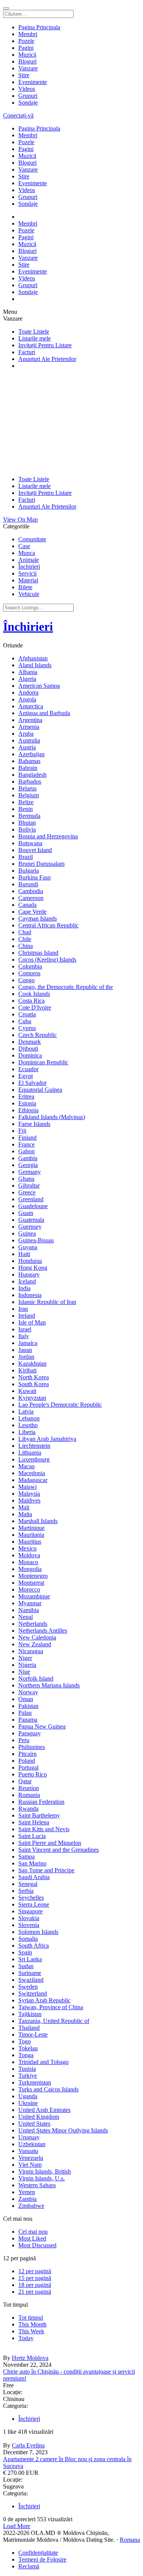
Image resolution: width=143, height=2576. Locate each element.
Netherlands (33, 1624)
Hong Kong (33, 1268)
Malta (25, 1514)
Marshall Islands (38, 1521)
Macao (27, 1466)
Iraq (23, 1309)
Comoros (29, 973)
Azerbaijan (31, 754)
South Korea (34, 1384)
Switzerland (33, 1993)
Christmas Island (38, 953)
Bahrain (28, 768)
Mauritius (30, 1542)
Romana (130, 2540)
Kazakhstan (32, 1364)
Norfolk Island (36, 1678)
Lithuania (30, 1453)
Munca (27, 553)
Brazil (26, 857)
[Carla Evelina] (71, 2439)
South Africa (34, 1946)
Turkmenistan (35, 2082)
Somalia (28, 1939)
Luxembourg (34, 1459)
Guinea (27, 1233)
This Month (32, 2324)
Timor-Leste (33, 2035)
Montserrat (31, 1583)
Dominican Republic (43, 1062)
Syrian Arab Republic (44, 2000)
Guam (26, 1213)
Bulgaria (29, 871)
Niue (24, 1672)
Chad (25, 932)
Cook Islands (34, 994)
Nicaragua (31, 1651)
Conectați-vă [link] (18, 115)
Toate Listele (34, 332)
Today (26, 2338)
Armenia (29, 727)
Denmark (30, 1042)
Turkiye (28, 2076)
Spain (25, 1952)
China (26, 946)
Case (24, 546)
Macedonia (32, 1473)
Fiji (22, 1131)
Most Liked (32, 2238)
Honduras (30, 1261)
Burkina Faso (35, 877)
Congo (27, 980)
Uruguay (29, 2137)
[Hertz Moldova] (71, 2351)
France (27, 1144)
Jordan (26, 1357)
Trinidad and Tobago (43, 2062)
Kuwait (27, 1391)
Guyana (28, 1247)
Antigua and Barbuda (44, 713)
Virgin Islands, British (45, 2171)
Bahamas (29, 761)
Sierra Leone (34, 1904)
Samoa (27, 1856)
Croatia (27, 1014)
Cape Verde (32, 912)
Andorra (28, 692)
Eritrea (26, 1096)
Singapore (31, 1911)
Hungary (29, 1274)
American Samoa (39, 686)
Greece (27, 1192)
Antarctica (31, 706)
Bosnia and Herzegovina (48, 836)
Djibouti (28, 1049)
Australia (29, 740)
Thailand (29, 2028)
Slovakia (29, 1918)
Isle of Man (32, 1322)
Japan (25, 1350)
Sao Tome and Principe (46, 1870)
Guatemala (31, 1220)
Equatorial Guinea (40, 1090)
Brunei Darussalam (41, 864)
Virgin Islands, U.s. (42, 2178)
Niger (25, 1658)
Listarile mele (35, 338)
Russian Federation (41, 1802)
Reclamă (29, 2566)
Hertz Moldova (30, 2358)
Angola (27, 699)
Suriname (30, 1973)
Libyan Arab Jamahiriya (47, 1439)
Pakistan (28, 1706)
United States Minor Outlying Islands (63, 2130)
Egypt (26, 1076)
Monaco (28, 1562)
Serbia (26, 1891)
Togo (25, 2041)
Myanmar (30, 1603)
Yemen (27, 2192)
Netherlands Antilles (43, 1631)
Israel (25, 1329)
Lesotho (28, 1425)
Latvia (26, 1411)
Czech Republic (38, 1035)
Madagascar (33, 1480)
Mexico (27, 1548)
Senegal (28, 1884)
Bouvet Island (35, 850)
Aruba (26, 734)
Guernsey (30, 1227)
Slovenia (29, 1925)
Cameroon (31, 898)
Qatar (25, 1781)
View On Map (20, 519)
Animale (29, 560)
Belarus (27, 788)
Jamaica (28, 1343)
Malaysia (29, 1494)
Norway (28, 1692)
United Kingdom (39, 2117)
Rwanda (28, 1809)
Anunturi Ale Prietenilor (47, 359)
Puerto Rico (33, 1774)
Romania (29, 1795)
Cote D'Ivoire (35, 1007)
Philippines (32, 1747)
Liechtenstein (34, 1446)
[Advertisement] (71, 423)
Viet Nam (30, 2165)
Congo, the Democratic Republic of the (66, 987)
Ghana (26, 1179)
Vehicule (29, 594)
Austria (27, 747)
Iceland (27, 1281)
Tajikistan (30, 2014)
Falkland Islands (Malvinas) (52, 1117)
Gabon (27, 1151)
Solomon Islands (38, 1932)
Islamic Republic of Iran (47, 1302)
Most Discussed (37, 2245)
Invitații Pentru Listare (45, 345)
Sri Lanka (30, 1959)
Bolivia (27, 829)
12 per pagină (35, 2271)
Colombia (30, 966)
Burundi (28, 884)
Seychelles (31, 1898)
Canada (27, 905)
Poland (27, 1761)
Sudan (26, 1966)
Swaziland (31, 1980)
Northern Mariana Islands (49, 1685)
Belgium (29, 795)
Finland (27, 1138)
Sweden (28, 1987)
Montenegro (33, 1576)
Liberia (27, 1432)
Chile (25, 939)
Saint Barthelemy (39, 1815)
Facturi (27, 352)
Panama (28, 1720)
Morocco (29, 1589)
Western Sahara (37, 2185)
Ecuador (28, 1069)
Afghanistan (33, 658)
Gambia (28, 1158)
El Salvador (32, 1083)
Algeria (27, 679)
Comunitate (32, 539)
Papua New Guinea (42, 1726)
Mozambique (34, 1596)
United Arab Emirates (44, 2110)
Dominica (30, 1055)
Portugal (28, 1767)
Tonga (26, 2055)
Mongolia (30, 1569)
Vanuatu (28, 2151)
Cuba (25, 1021)
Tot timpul (31, 2318)
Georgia (28, 1165)
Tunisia (27, 2069)
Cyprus (27, 1028)
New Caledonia (37, 1637)
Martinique (31, 1528)
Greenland (31, 1199)
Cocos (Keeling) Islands (47, 960)
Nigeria (27, 1665)
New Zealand (35, 1644)
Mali (24, 1507)
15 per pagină (35, 2278)
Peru (24, 1740)
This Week (31, 2331)
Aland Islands (35, 665)
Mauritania (31, 1535)
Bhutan (27, 823)
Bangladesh (32, 775)
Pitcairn (27, 1754)
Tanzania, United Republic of (54, 2021)
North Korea (34, 1377)
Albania (28, 672)
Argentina (30, 720)
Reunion (29, 1788)
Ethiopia (28, 1110)
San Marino (32, 1863)
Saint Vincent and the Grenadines (59, 1850)
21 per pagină (35, 2292)
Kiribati (27, 1370)
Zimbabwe (31, 2206)
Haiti (24, 1254)
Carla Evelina (28, 2445)
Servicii (27, 573)
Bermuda (29, 816)
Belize (26, 802)
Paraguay (30, 1733)
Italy (24, 1336)
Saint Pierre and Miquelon (50, 1843)
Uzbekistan (32, 2144)
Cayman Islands (38, 918)
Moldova (29, 1555)
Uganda (28, 2096)
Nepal (26, 1617)
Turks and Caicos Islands (48, 2089)
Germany (30, 1172)
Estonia (27, 1103)
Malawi (27, 1487)
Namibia (29, 1610)
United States (34, 2124)
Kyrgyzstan (32, 1398)
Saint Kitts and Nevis (44, 1829)
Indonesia (30, 1295)
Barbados (30, 782)
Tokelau (28, 2048)
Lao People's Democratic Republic (60, 1405)
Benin (26, 809)
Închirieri (29, 567)
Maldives (29, 1500)
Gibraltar (29, 1185)
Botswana (30, 843)
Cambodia (31, 891)
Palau (25, 1713)
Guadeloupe (33, 1206)
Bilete (25, 587)
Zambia (27, 2199)
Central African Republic (48, 925)
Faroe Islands (34, 1124)
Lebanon (29, 1418)
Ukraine (28, 2103)
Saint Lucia (32, 1836)
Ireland (27, 1316)
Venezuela (31, 2158)
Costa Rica (31, 1001)
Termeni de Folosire (42, 2559)
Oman (26, 1699)
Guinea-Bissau (36, 1240)
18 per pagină (35, 2285)
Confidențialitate (38, 2553)
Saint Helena (34, 1822)
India (24, 1288)
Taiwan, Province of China (51, 2007)
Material (28, 580)
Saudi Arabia (34, 1877)
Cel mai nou (33, 2232)
